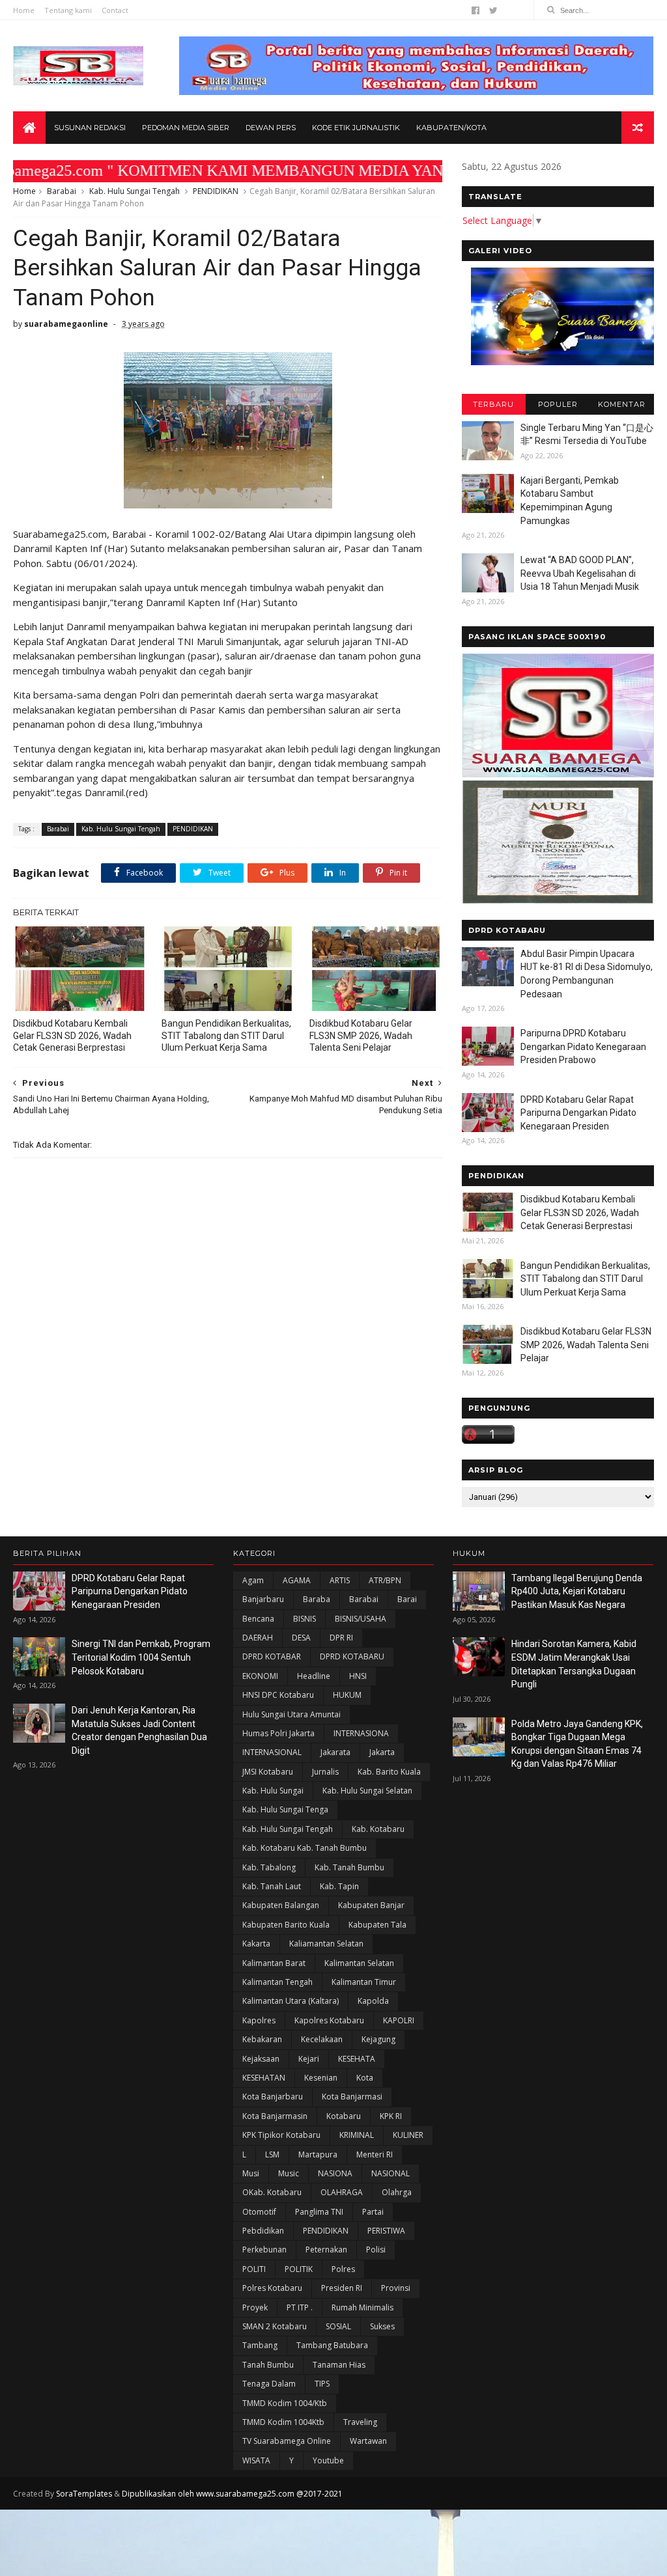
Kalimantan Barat (274, 1963)
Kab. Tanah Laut (272, 1886)
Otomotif (259, 2212)
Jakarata (335, 1752)
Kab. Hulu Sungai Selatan (367, 1791)
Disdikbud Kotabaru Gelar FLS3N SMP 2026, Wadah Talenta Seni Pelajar (361, 1036)
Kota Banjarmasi (352, 2097)
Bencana (258, 1619)
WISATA (256, 2460)
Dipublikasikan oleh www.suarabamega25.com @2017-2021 (232, 2494)
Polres (343, 2269)
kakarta (256, 1944)
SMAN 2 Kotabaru (275, 2326)
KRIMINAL (357, 2135)
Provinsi (396, 2288)
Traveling (360, 2422)
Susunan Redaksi (90, 128)
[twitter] (493, 10)
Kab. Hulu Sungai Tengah (135, 191)
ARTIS (340, 1580)
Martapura (318, 2154)
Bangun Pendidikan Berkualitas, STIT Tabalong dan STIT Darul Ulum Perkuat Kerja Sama (226, 1036)
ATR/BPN (385, 1580)
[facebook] (475, 10)
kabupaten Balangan (281, 1905)
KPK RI (391, 2116)
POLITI (254, 2269)
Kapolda (373, 2001)
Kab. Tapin (339, 1886)
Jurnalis (325, 1772)
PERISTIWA (386, 2231)
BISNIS (305, 1619)
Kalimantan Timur (364, 1982)
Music (289, 2173)
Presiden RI (342, 2288)
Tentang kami (68, 10)
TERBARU (493, 404)
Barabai (62, 191)
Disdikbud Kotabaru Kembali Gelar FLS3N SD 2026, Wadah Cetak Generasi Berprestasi (72, 1036)
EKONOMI (260, 1676)
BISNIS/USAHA (361, 1619)
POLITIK (299, 2269)
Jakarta (382, 1752)
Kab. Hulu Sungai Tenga (285, 1809)
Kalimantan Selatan (359, 1963)
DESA (301, 1638)
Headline (314, 1676)
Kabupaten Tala (377, 1925)
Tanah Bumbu (268, 2365)
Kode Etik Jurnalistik (356, 128)
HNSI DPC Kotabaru (278, 1695)
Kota (365, 2078)
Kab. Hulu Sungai (273, 1791)
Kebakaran (262, 2039)
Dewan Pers (271, 128)
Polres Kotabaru (272, 2288)
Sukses (382, 2326)
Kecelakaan (322, 2039)
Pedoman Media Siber (186, 128)
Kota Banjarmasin (275, 2116)
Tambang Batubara (332, 2345)
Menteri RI (375, 2154)
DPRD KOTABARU (352, 1656)
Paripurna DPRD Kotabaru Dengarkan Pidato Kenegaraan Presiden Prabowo (583, 1046)
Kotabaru (344, 2116)
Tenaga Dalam (269, 2384)
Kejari (309, 2059)
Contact (115, 10)
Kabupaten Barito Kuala (286, 1925)
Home (24, 10)
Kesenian (321, 2078)
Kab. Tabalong (269, 1867)
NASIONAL (390, 2173)
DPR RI (341, 1638)
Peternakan (326, 2250)
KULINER (408, 2135)
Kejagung (378, 2039)
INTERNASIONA (361, 1733)
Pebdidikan (263, 2231)
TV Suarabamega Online (287, 2441)
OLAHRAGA (342, 2192)
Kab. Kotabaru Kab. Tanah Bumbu (305, 1848)
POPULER (558, 404)
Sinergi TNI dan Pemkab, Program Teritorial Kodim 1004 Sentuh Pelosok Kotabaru (141, 1657)
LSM (272, 2154)
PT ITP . (300, 2307)
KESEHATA (357, 2059)
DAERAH (258, 1638)
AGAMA (297, 1580)
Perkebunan (264, 2250)
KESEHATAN (264, 2078)
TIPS (322, 2384)
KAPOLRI (399, 2020)
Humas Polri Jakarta (278, 1733)
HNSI (358, 1676)
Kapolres (259, 2020)
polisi (376, 2250)
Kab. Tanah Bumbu (349, 1867)
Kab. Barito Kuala (389, 1772)
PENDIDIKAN (216, 191)
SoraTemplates (84, 2494)
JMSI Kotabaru (268, 1772)
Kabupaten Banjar (371, 1905)
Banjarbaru (263, 1599)
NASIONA (335, 2173)
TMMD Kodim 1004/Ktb (285, 2403)
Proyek (255, 2307)
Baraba (317, 1599)
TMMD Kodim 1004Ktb (283, 2422)
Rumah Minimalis (362, 2307)
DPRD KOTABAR (272, 1656)
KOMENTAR (622, 404)
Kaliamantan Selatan (326, 1944)
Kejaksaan (261, 2059)
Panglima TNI (319, 2212)
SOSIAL (338, 2326)
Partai (373, 2212)
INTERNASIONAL (272, 1752)
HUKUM (347, 1695)
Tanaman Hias (339, 2365)
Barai (407, 1599)
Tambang (260, 2345)
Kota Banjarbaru (273, 2097)
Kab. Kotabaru (378, 1829)
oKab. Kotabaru (272, 2192)
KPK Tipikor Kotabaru (281, 2135)
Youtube (328, 2460)
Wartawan (368, 2441)
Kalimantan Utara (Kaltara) (291, 2001)
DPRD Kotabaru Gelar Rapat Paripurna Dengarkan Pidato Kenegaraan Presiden (578, 1113)
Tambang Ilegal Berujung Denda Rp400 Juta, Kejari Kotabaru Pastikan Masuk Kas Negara (577, 1591)
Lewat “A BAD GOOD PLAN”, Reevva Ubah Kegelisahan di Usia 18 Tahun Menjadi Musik (580, 573)
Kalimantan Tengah (277, 1982)
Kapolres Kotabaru (329, 2020)
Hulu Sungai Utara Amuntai (291, 1714)
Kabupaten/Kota (451, 128)
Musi (251, 2173)
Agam (253, 1580)
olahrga (397, 2192)
